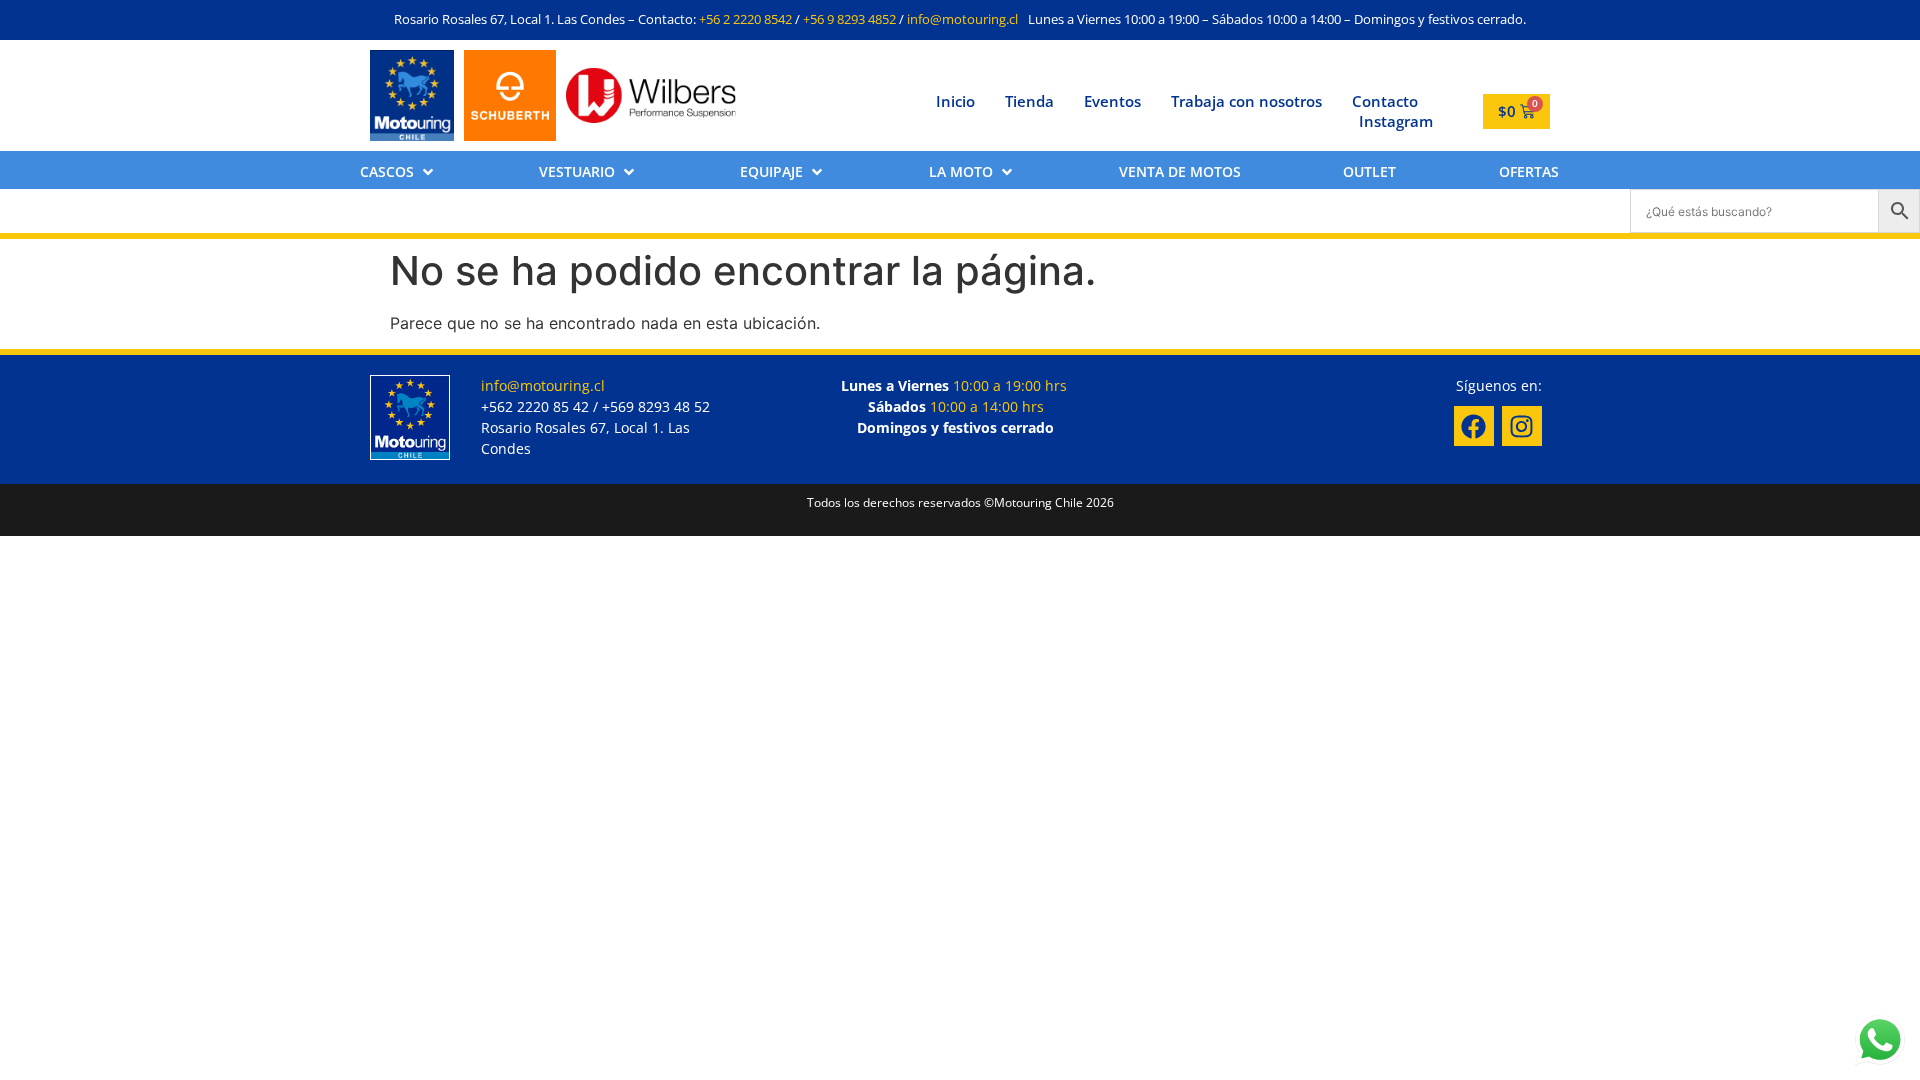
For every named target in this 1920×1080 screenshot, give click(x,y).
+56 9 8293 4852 (849, 19)
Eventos (1112, 101)
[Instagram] (1522, 426)
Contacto (1385, 101)
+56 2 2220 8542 (745, 19)
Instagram (1396, 121)
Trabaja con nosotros (1246, 101)
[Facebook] (1474, 426)
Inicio (955, 101)
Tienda (1029, 101)
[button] (398, 171)
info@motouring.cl (962, 19)
